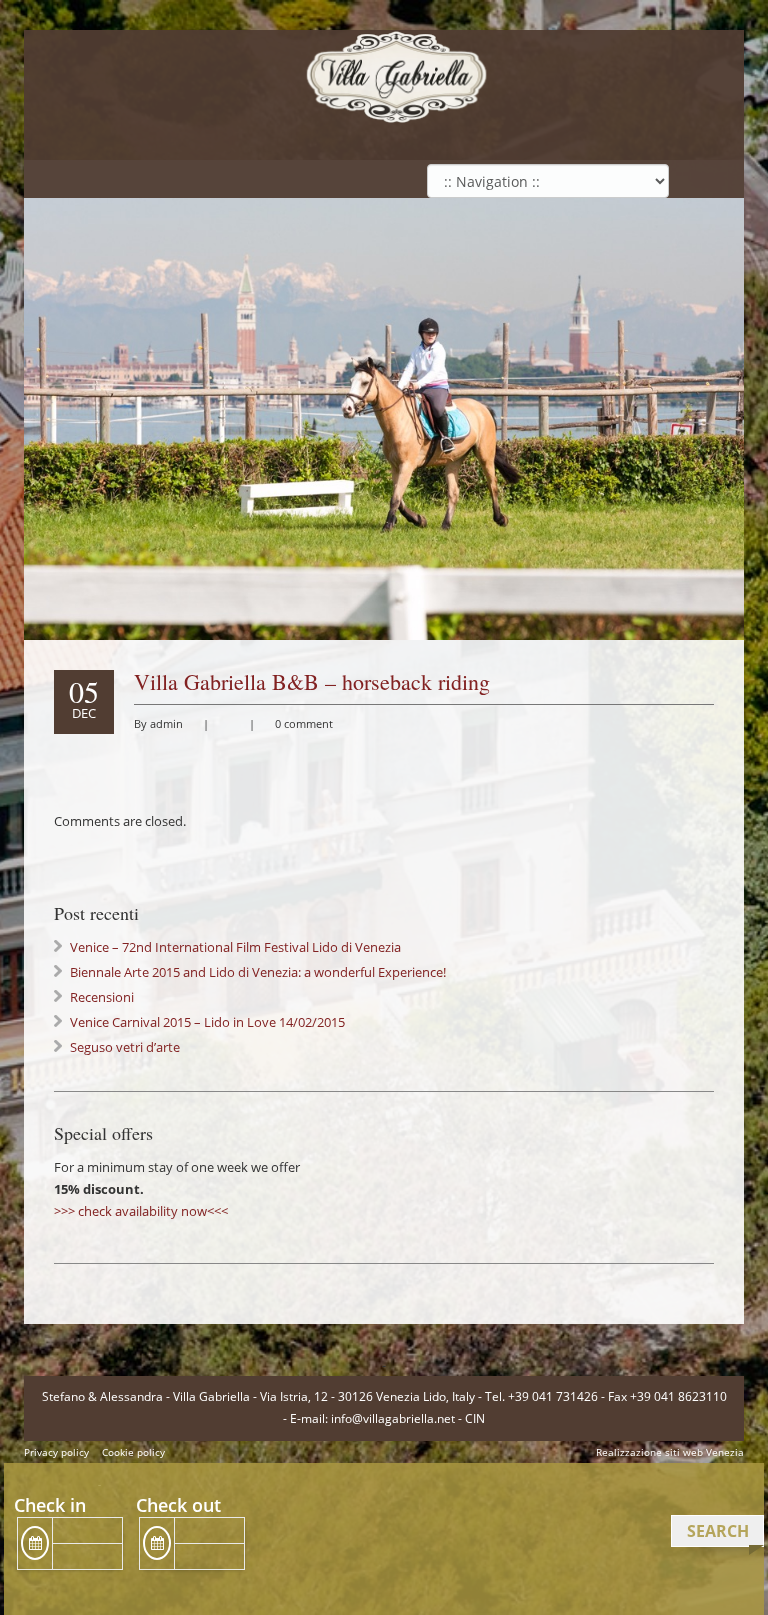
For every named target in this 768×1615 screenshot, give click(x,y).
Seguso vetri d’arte (125, 1047)
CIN (475, 1418)
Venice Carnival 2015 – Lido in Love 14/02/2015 (207, 1022)
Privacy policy (56, 1452)
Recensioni (102, 997)
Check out (178, 1505)
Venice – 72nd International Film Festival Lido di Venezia (235, 947)
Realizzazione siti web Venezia (670, 1452)
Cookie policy (133, 1452)
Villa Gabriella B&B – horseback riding (312, 681)
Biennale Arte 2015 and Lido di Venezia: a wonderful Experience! (258, 972)
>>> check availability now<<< (141, 1211)
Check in (50, 1505)
